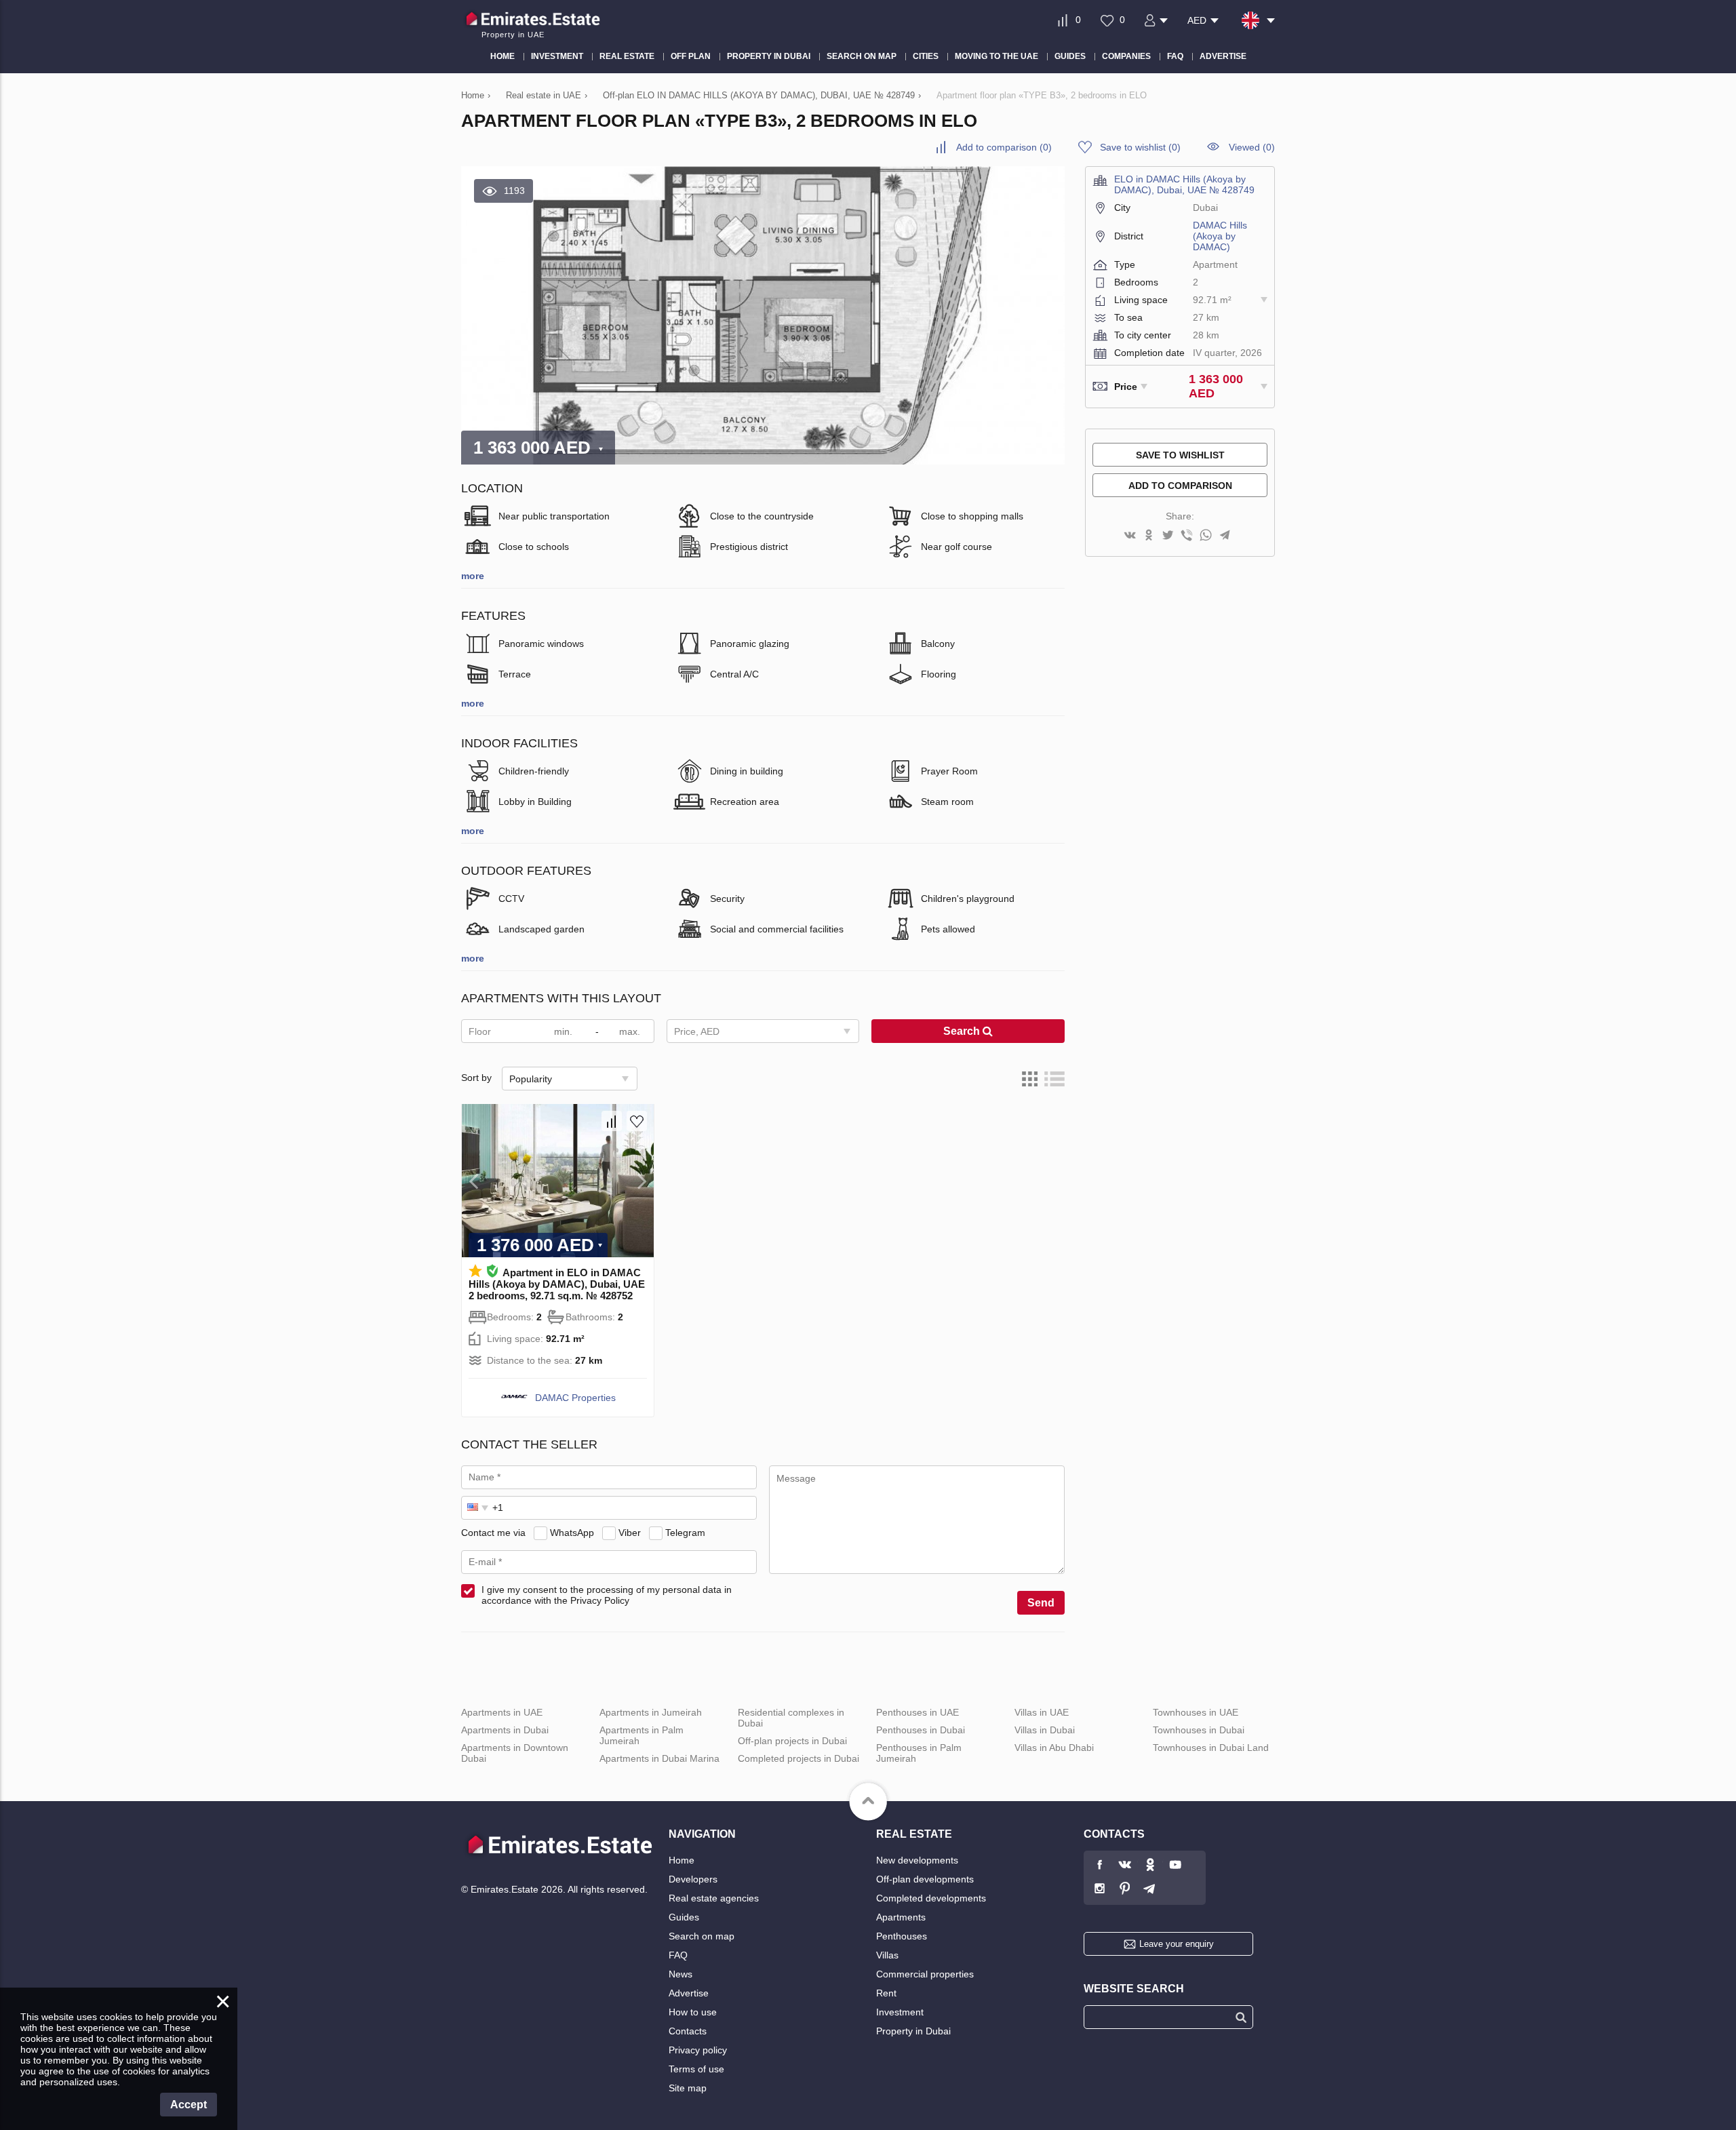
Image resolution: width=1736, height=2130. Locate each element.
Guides (684, 1917)
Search (963, 1031)
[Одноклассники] (1149, 536)
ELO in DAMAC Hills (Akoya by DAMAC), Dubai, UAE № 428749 (1184, 184)
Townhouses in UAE (1196, 1712)
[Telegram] (1225, 536)
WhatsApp (572, 1533)
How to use (693, 2012)
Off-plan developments (925, 1879)
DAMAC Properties (575, 1398)
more (473, 576)
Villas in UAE (1042, 1712)
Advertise (689, 1993)
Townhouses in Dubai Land (1211, 1748)
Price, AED (697, 1031)
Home (682, 1860)
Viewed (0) (1252, 147)
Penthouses (902, 1936)
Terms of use (696, 2069)
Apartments (901, 1917)
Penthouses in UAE (918, 1712)
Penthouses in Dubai (921, 1730)
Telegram (685, 1533)
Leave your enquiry (1177, 1944)
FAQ (678, 1955)
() (1004, 147)
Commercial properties (925, 1974)
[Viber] (1187, 536)
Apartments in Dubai (505, 1730)
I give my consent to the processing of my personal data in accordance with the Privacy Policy (607, 1595)
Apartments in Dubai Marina (659, 1758)
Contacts (688, 2031)
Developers (693, 1879)
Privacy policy (698, 2050)
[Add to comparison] (612, 1121)
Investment (900, 2012)
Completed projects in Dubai (798, 1758)
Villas (887, 1955)
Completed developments (931, 1898)
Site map (688, 2088)
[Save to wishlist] (637, 1121)
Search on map (702, 1936)
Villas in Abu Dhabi (1054, 1748)
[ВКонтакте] (1130, 536)
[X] (1168, 536)
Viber (630, 1533)
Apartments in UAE (502, 1712)
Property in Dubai (913, 2031)
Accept (189, 2105)
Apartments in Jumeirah (651, 1712)
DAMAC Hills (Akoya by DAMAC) (1220, 236)
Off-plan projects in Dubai (792, 1741)
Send (1041, 1603)
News (680, 1974)
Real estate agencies (714, 1898)
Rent (886, 1993)
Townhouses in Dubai (1199, 1730)
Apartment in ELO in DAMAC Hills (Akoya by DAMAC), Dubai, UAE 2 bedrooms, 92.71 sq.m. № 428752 (557, 1284)
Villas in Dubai (1045, 1730)
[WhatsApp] (1206, 536)
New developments (917, 1860)
